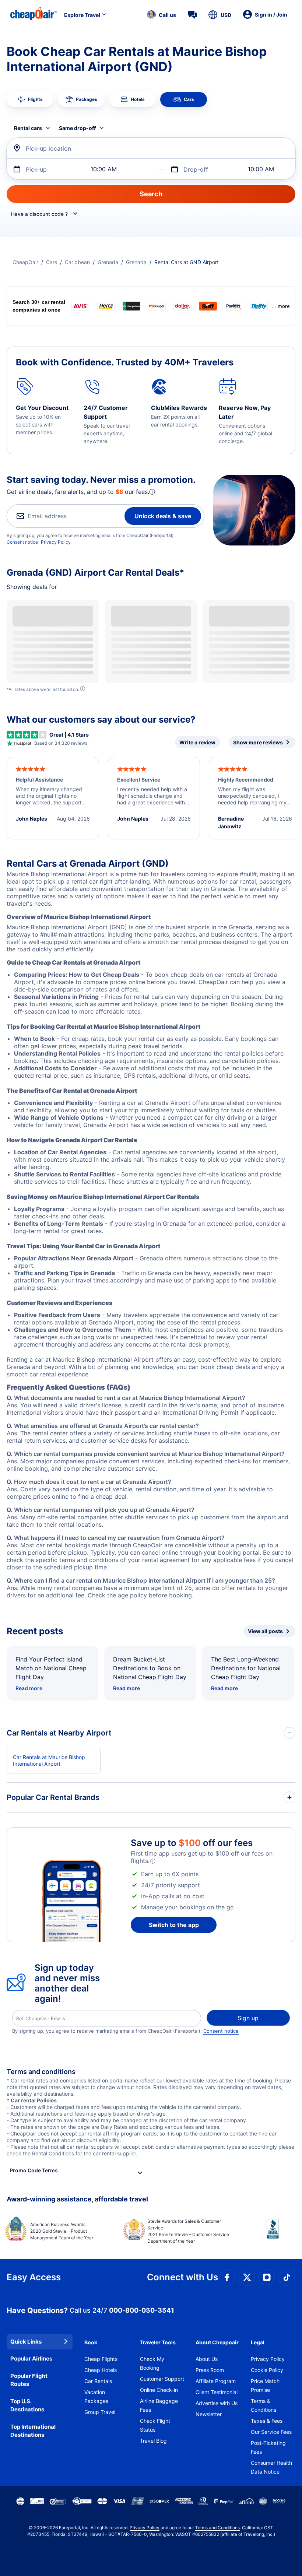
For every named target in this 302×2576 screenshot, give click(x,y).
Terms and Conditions (217, 2528)
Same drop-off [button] (77, 128)
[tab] (30, 99)
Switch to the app (174, 1925)
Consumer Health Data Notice (271, 2467)
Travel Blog (153, 2441)
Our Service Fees (271, 2432)
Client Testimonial (217, 2392)
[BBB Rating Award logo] (266, 2235)
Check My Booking (152, 2363)
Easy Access (34, 2277)
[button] (161, 15)
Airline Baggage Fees (159, 2405)
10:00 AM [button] (104, 169)
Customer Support (162, 2379)
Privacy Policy (56, 542)
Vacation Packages (96, 2396)
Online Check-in (159, 2390)
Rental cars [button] (28, 128)
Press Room (210, 2370)
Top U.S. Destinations (27, 2405)
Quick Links (26, 2342)
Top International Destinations (33, 2431)
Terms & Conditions (264, 2405)
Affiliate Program (216, 2381)
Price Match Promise (265, 2385)
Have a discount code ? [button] (39, 214)
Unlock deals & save (163, 516)
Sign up (248, 2018)
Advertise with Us (217, 2403)
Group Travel (100, 2412)
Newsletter (209, 2414)
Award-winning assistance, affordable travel (77, 2199)
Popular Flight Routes (29, 2380)
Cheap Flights (101, 2359)
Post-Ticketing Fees (268, 2447)
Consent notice (22, 542)
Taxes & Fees (267, 2421)
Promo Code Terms (34, 2170)
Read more (29, 1688)
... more (281, 306)
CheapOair (25, 262)
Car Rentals (98, 2381)
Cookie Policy (267, 2370)
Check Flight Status (155, 2425)
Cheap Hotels (101, 2370)
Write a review (197, 742)
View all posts (265, 1631)
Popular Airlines (31, 2359)
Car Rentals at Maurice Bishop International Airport (49, 1760)
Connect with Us (182, 2277)
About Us (207, 2359)
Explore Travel (82, 15)
